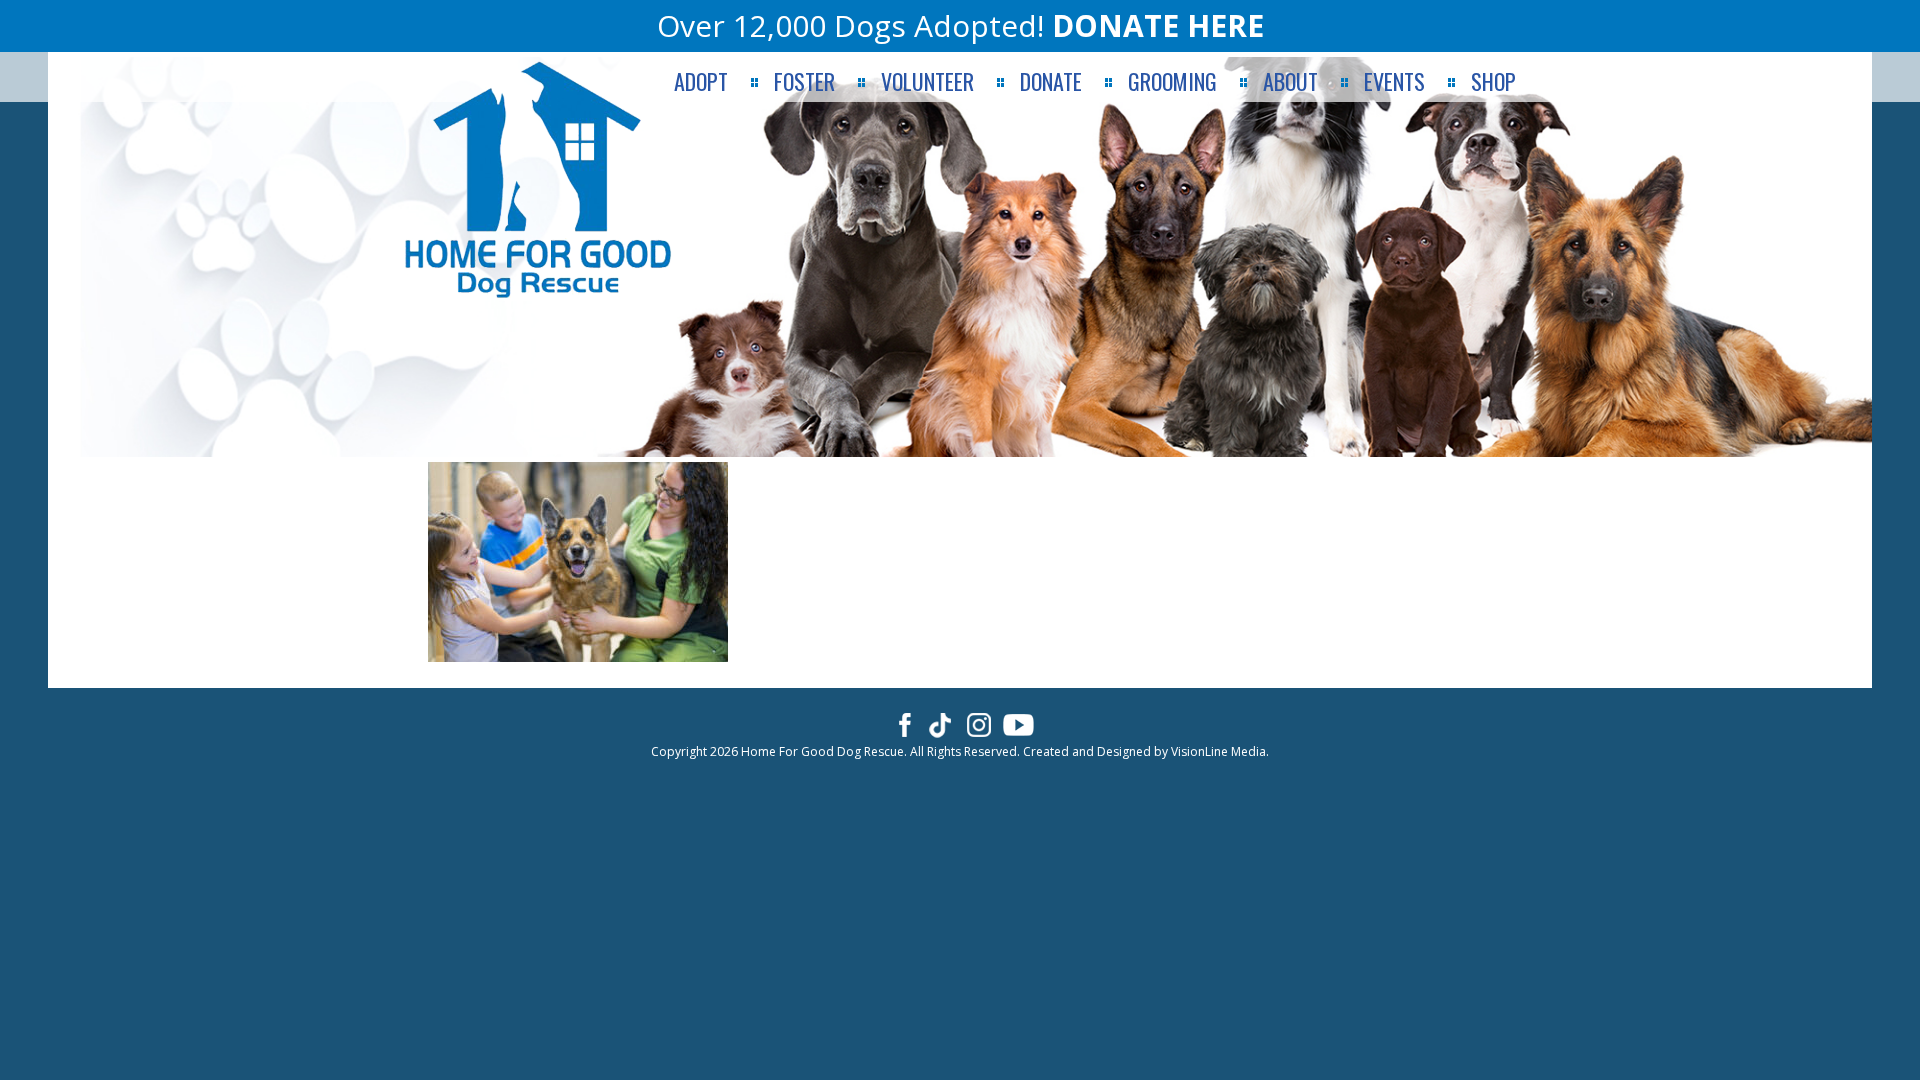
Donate (1051, 81)
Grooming (1172, 81)
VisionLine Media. (1220, 751)
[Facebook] (901, 724)
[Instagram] (979, 724)
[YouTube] (1018, 724)
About (1290, 81)
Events (1394, 81)
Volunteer (927, 81)
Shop (1493, 81)
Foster (804, 81)
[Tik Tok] (940, 724)
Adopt (701, 81)
